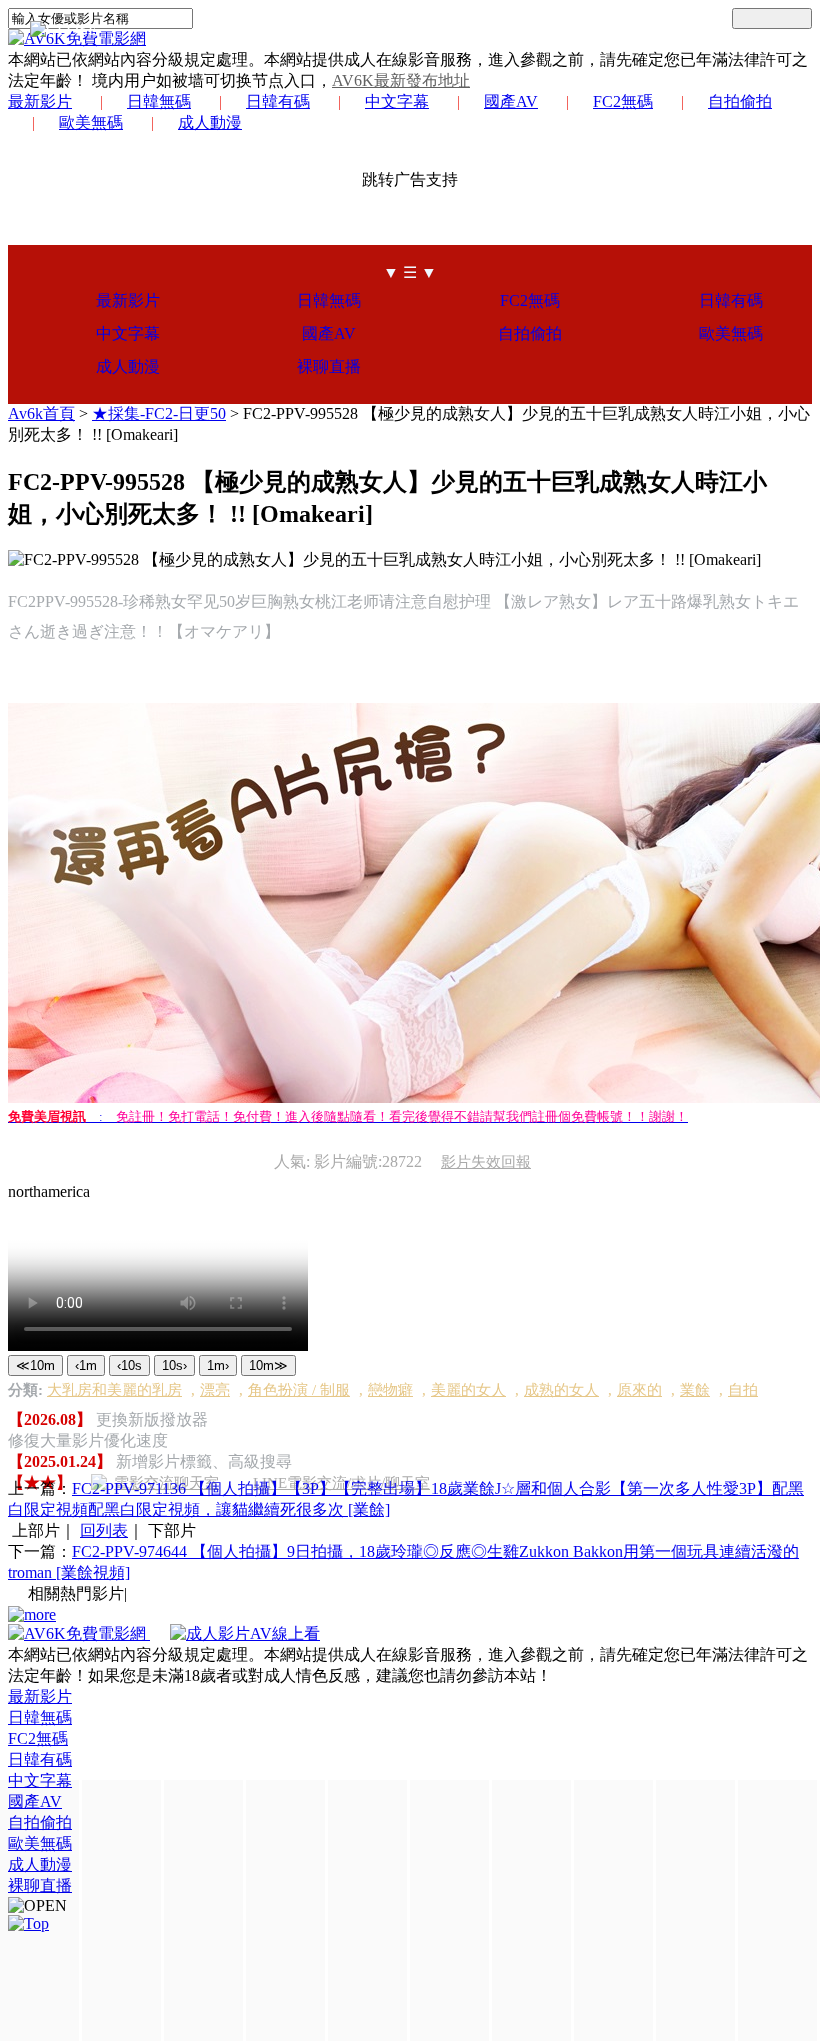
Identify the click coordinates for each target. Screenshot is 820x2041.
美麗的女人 (468, 1390)
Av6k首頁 (41, 413)
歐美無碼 (91, 122)
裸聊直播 (329, 366)
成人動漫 (210, 122)
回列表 (104, 1530)
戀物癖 (390, 1390)
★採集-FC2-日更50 (159, 413)
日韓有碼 (278, 101)
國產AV (511, 101)
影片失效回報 (486, 1162)
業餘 (695, 1390)
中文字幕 (397, 101)
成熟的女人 (561, 1390)
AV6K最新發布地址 (401, 80)
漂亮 (215, 1390)
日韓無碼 (159, 101)
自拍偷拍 (740, 101)
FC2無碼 (623, 101)
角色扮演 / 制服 (299, 1390)
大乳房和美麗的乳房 (114, 1390)
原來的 (639, 1390)
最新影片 (40, 101)
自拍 (743, 1390)
